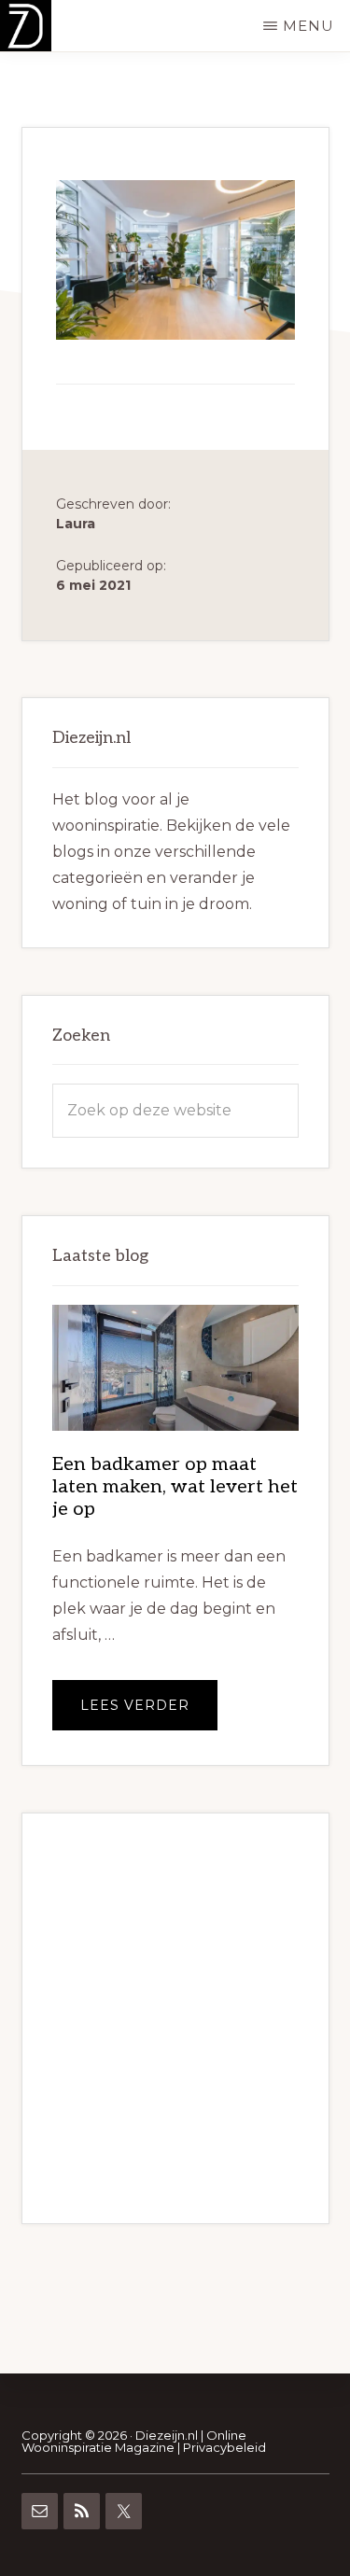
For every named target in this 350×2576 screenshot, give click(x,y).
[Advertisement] (175, 2018)
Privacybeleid (224, 2447)
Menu (308, 26)
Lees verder (149, 1713)
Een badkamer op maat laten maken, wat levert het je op (175, 1487)
